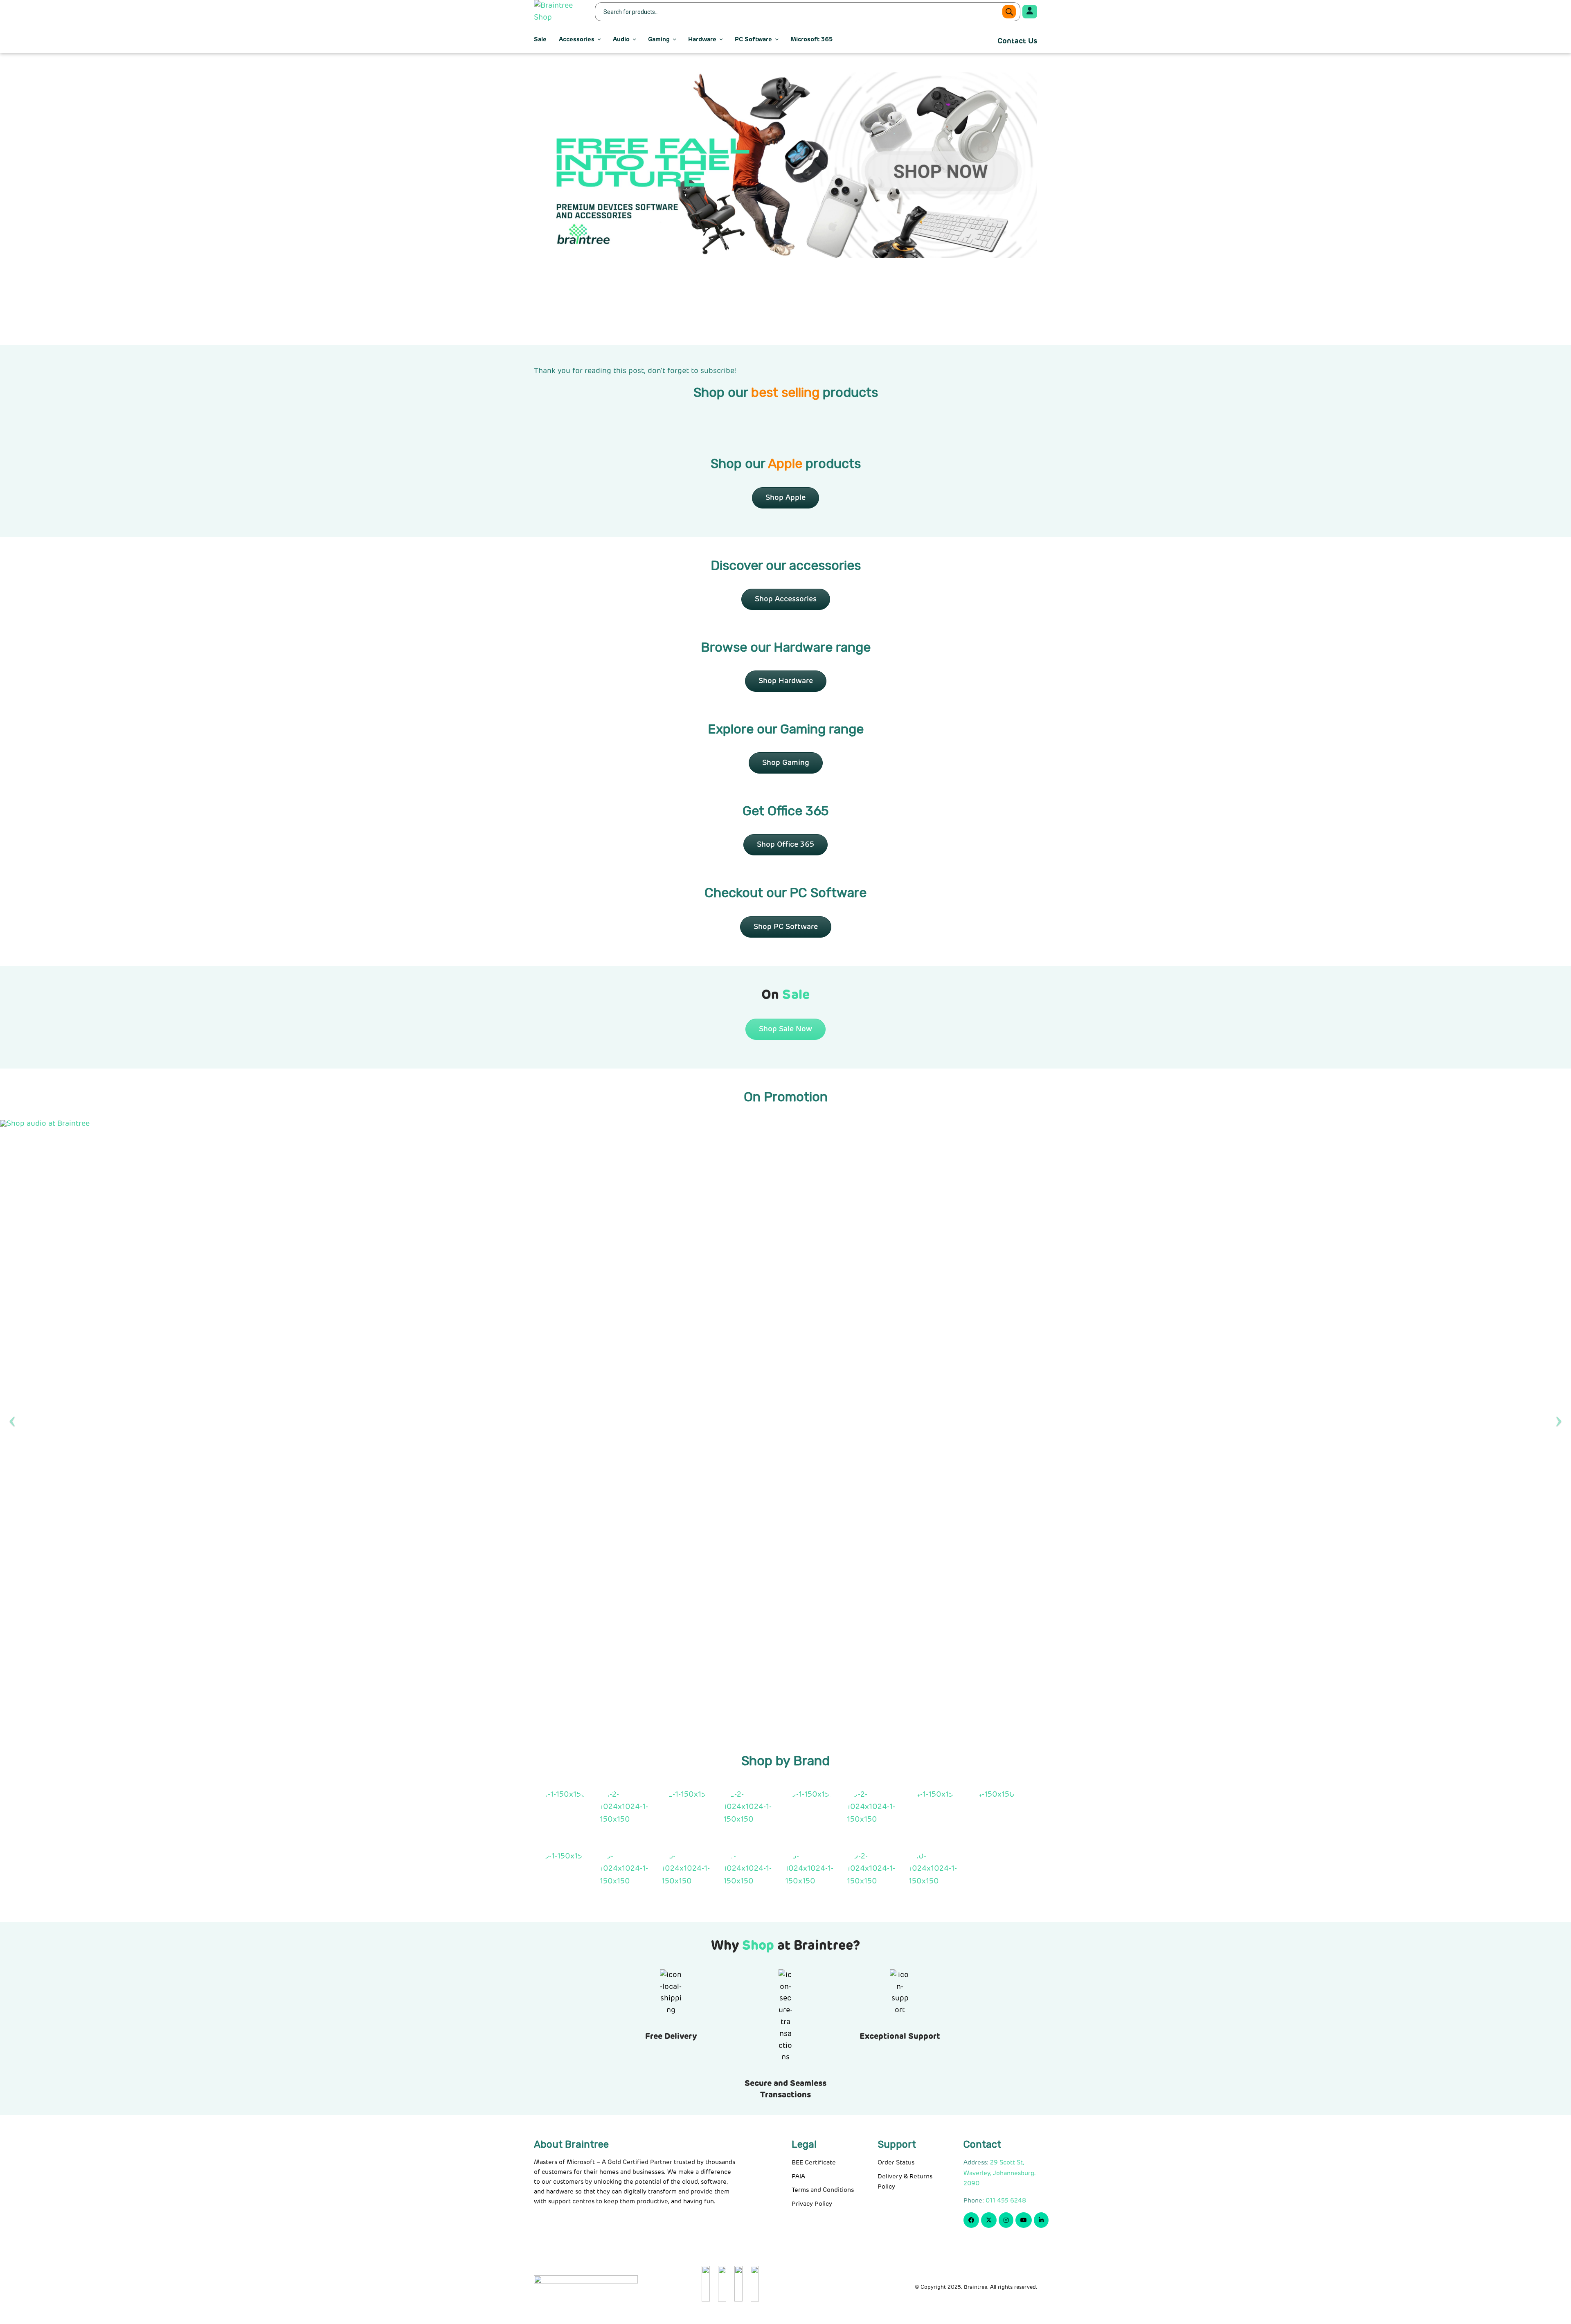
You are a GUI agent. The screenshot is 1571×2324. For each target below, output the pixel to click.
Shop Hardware (786, 681)
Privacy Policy (812, 2204)
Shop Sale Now (785, 1029)
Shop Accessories (786, 599)
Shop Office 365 (785, 845)
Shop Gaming (786, 763)
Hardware (702, 39)
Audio (621, 39)
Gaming (659, 39)
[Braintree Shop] (559, 12)
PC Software (753, 39)
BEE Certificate (814, 2163)
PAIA (798, 2177)
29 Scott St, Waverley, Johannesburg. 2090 (1000, 2173)
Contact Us (1017, 41)
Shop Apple (785, 498)
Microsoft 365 (811, 39)
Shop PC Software (786, 927)
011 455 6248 (1006, 2201)
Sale (540, 39)
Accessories (577, 39)
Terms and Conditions (823, 2190)
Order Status (896, 2163)
